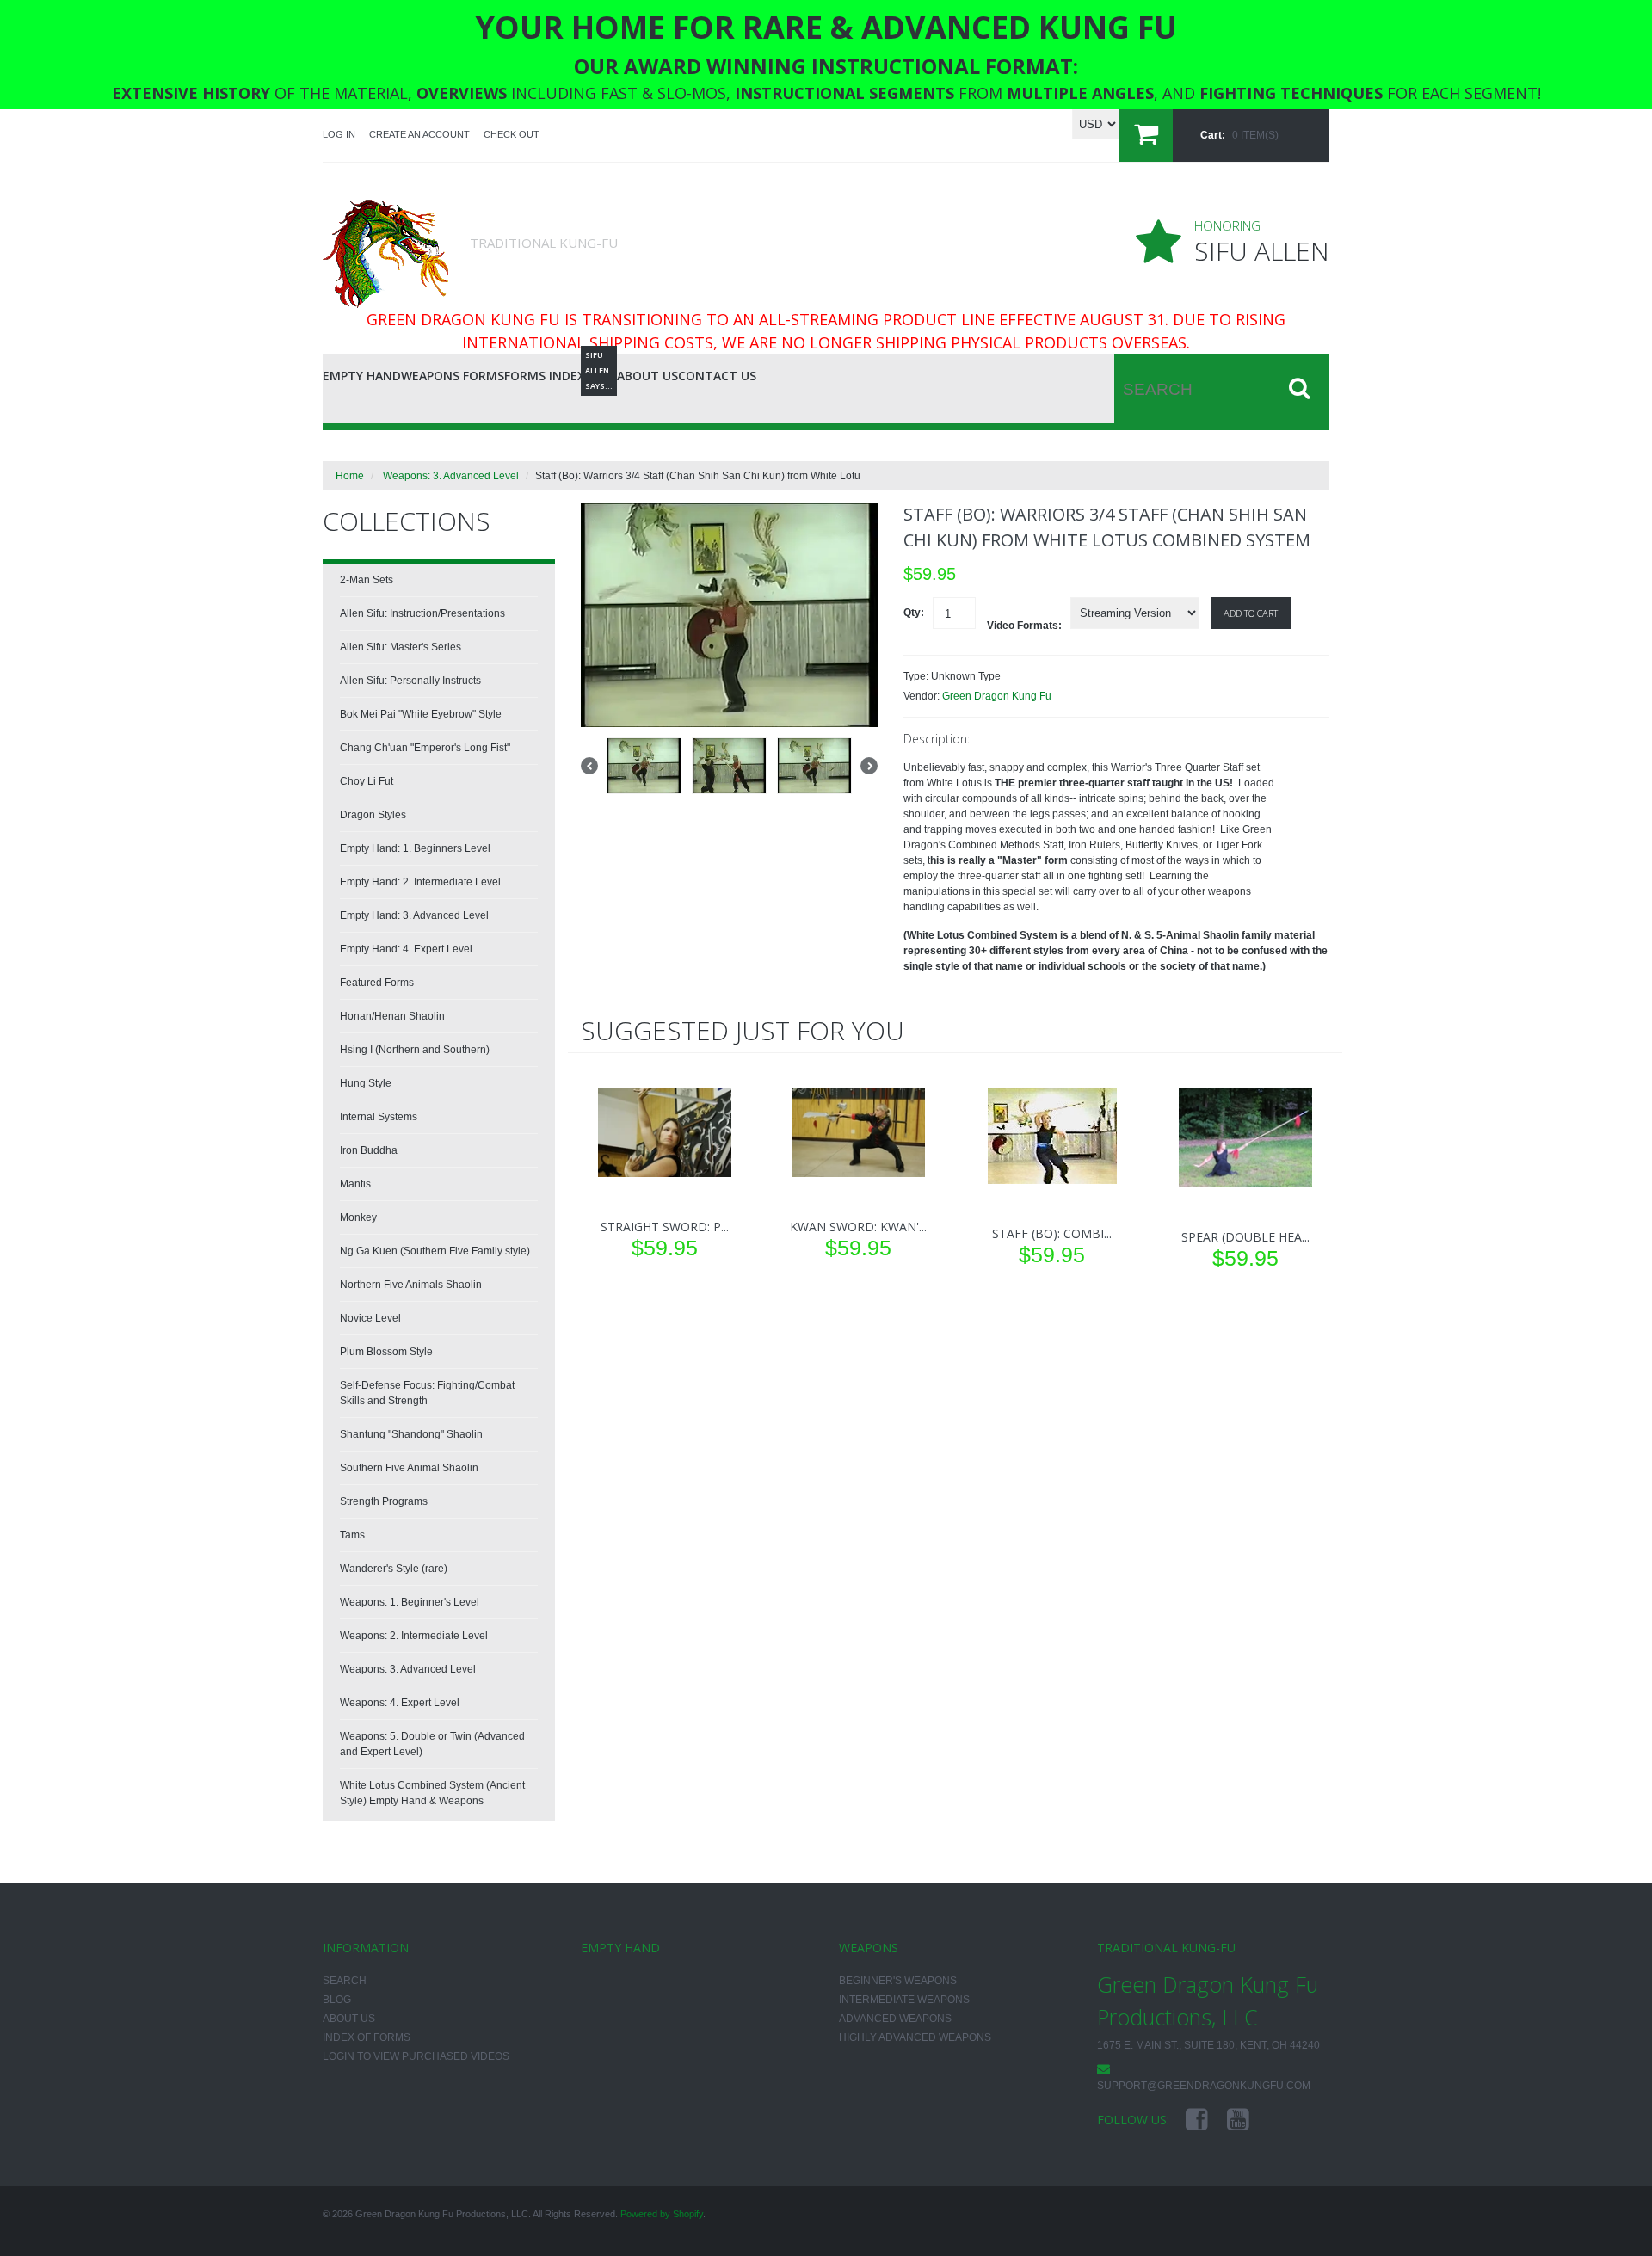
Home (350, 476)
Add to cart (1251, 613)
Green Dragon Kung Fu (997, 696)
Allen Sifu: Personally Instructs (410, 681)
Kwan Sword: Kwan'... (858, 1227)
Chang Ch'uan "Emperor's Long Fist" (425, 748)
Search (345, 1981)
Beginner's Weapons (898, 1981)
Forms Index (545, 376)
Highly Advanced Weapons (915, 2037)
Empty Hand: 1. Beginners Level (415, 848)
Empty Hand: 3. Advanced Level (414, 915)
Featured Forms (377, 983)
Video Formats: (1024, 626)
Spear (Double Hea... (1245, 1237)
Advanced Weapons (895, 2019)
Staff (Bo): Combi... (1052, 1233)
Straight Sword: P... (665, 1227)
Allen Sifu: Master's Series (401, 647)
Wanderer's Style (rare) (394, 1569)
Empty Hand (362, 376)
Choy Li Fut (367, 781)
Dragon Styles (373, 815)
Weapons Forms (453, 376)
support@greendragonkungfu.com (1204, 2086)
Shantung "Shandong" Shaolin (411, 1434)
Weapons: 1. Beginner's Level (410, 1602)
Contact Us (717, 376)
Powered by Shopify (662, 2214)
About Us (647, 376)
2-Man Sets (367, 580)
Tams (352, 1535)
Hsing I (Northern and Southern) (415, 1050)
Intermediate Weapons (904, 2000)
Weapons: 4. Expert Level (400, 1703)
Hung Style (366, 1083)
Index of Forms (367, 2037)
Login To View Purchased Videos (416, 2056)
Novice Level (370, 1318)
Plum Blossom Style (386, 1352)
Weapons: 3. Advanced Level (451, 476)
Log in (339, 134)
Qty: (914, 613)
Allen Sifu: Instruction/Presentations (422, 613)
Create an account (419, 134)
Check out (512, 134)
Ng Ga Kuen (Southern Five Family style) (435, 1251)
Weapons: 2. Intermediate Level (414, 1636)
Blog (601, 373)
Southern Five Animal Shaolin (409, 1468)
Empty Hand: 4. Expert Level (406, 949)
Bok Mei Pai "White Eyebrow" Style (421, 714)
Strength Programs (384, 1501)
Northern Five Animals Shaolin (411, 1285)
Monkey (358, 1217)
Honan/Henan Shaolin (392, 1016)
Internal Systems (379, 1117)
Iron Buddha (369, 1150)
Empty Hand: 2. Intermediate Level (420, 882)
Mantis (355, 1184)
